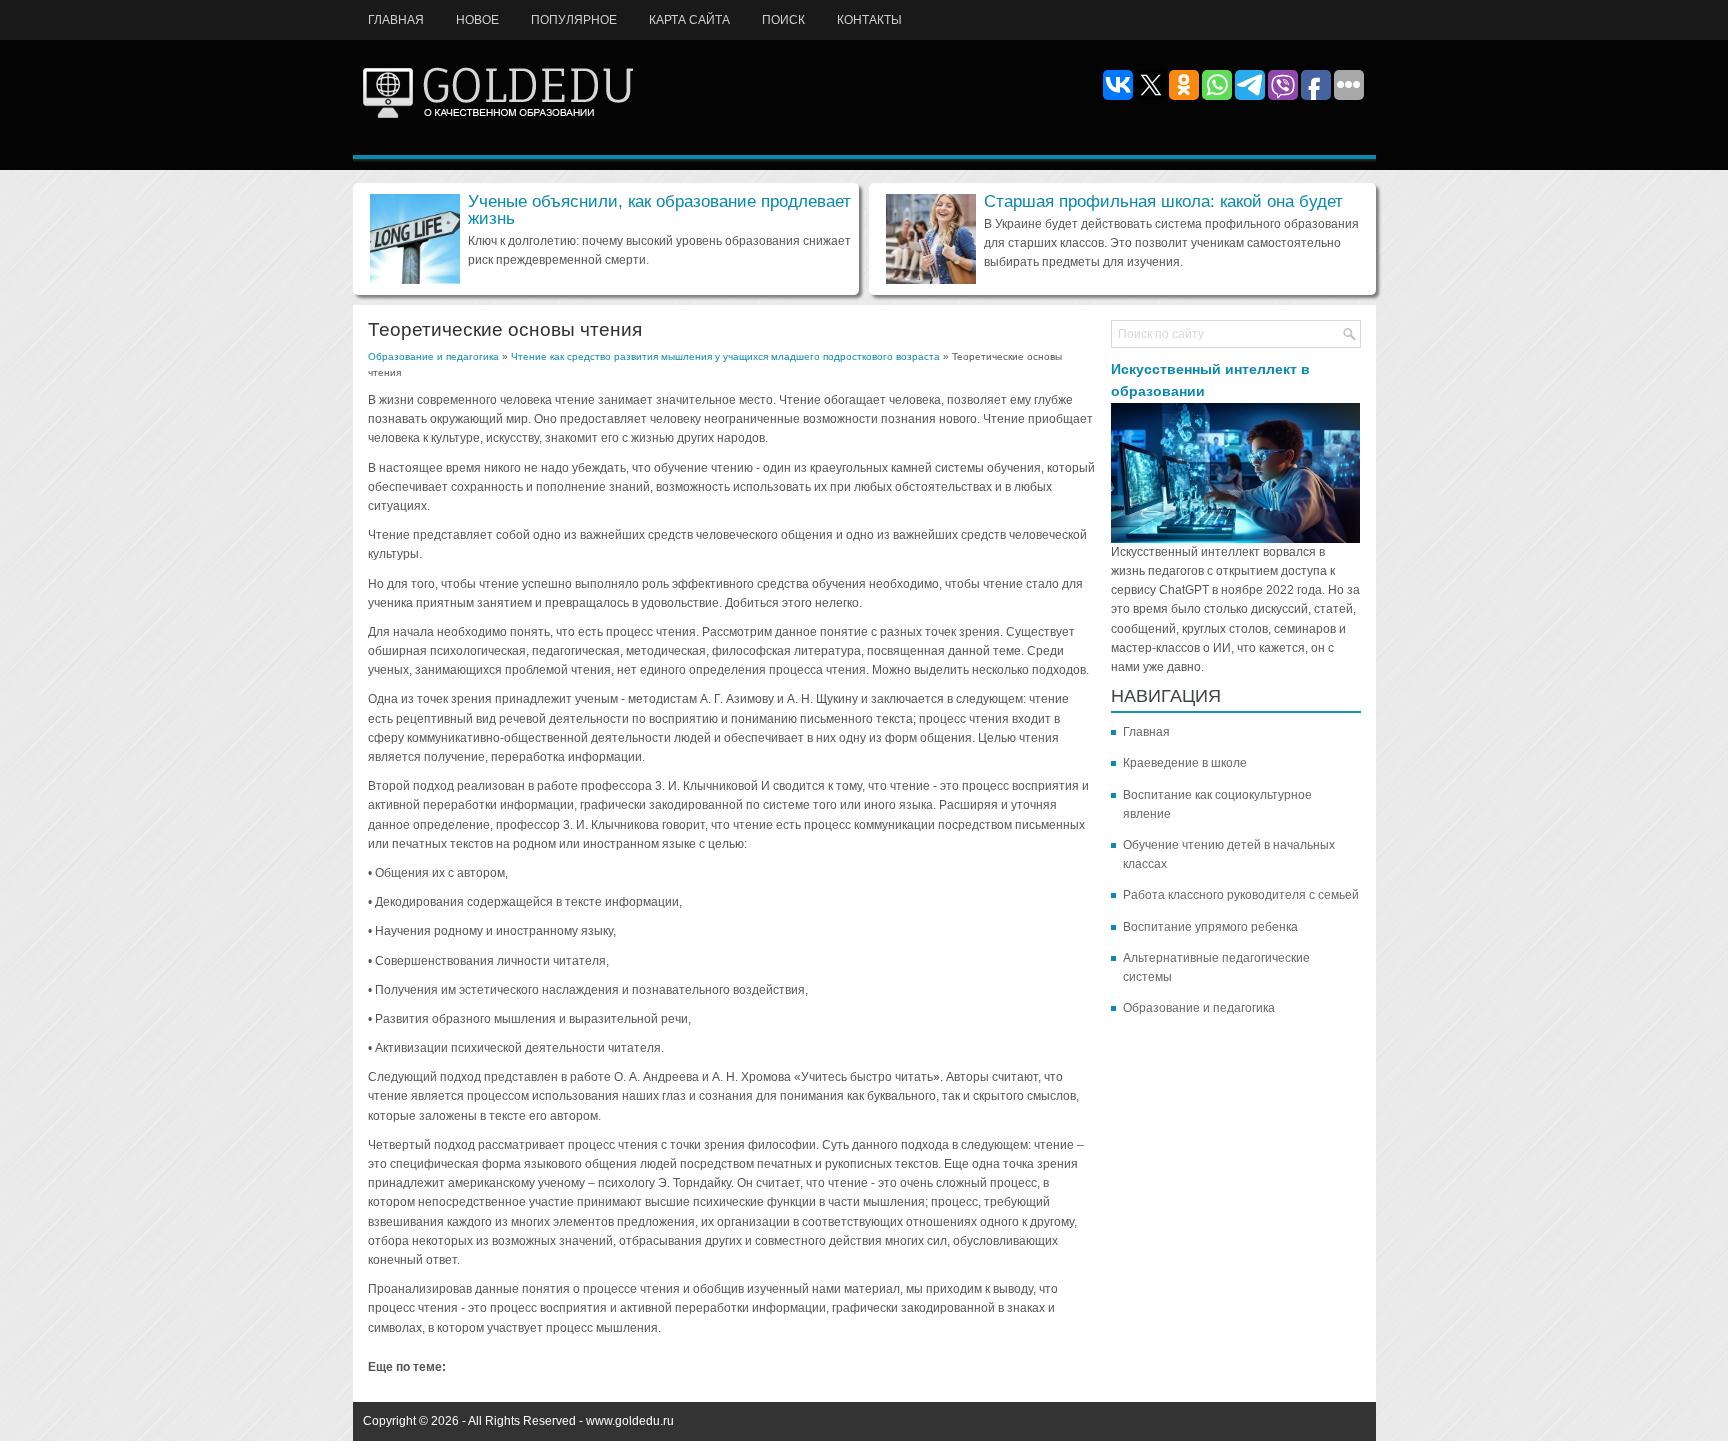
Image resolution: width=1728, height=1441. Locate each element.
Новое (477, 20)
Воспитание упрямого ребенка (1210, 927)
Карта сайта (689, 20)
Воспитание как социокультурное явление (1217, 804)
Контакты (869, 20)
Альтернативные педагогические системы (1216, 967)
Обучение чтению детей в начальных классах (1229, 854)
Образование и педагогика (433, 356)
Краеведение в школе (1185, 763)
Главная (396, 20)
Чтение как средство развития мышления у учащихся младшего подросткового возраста (725, 356)
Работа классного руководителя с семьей (1241, 895)
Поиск (783, 20)
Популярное (574, 20)
